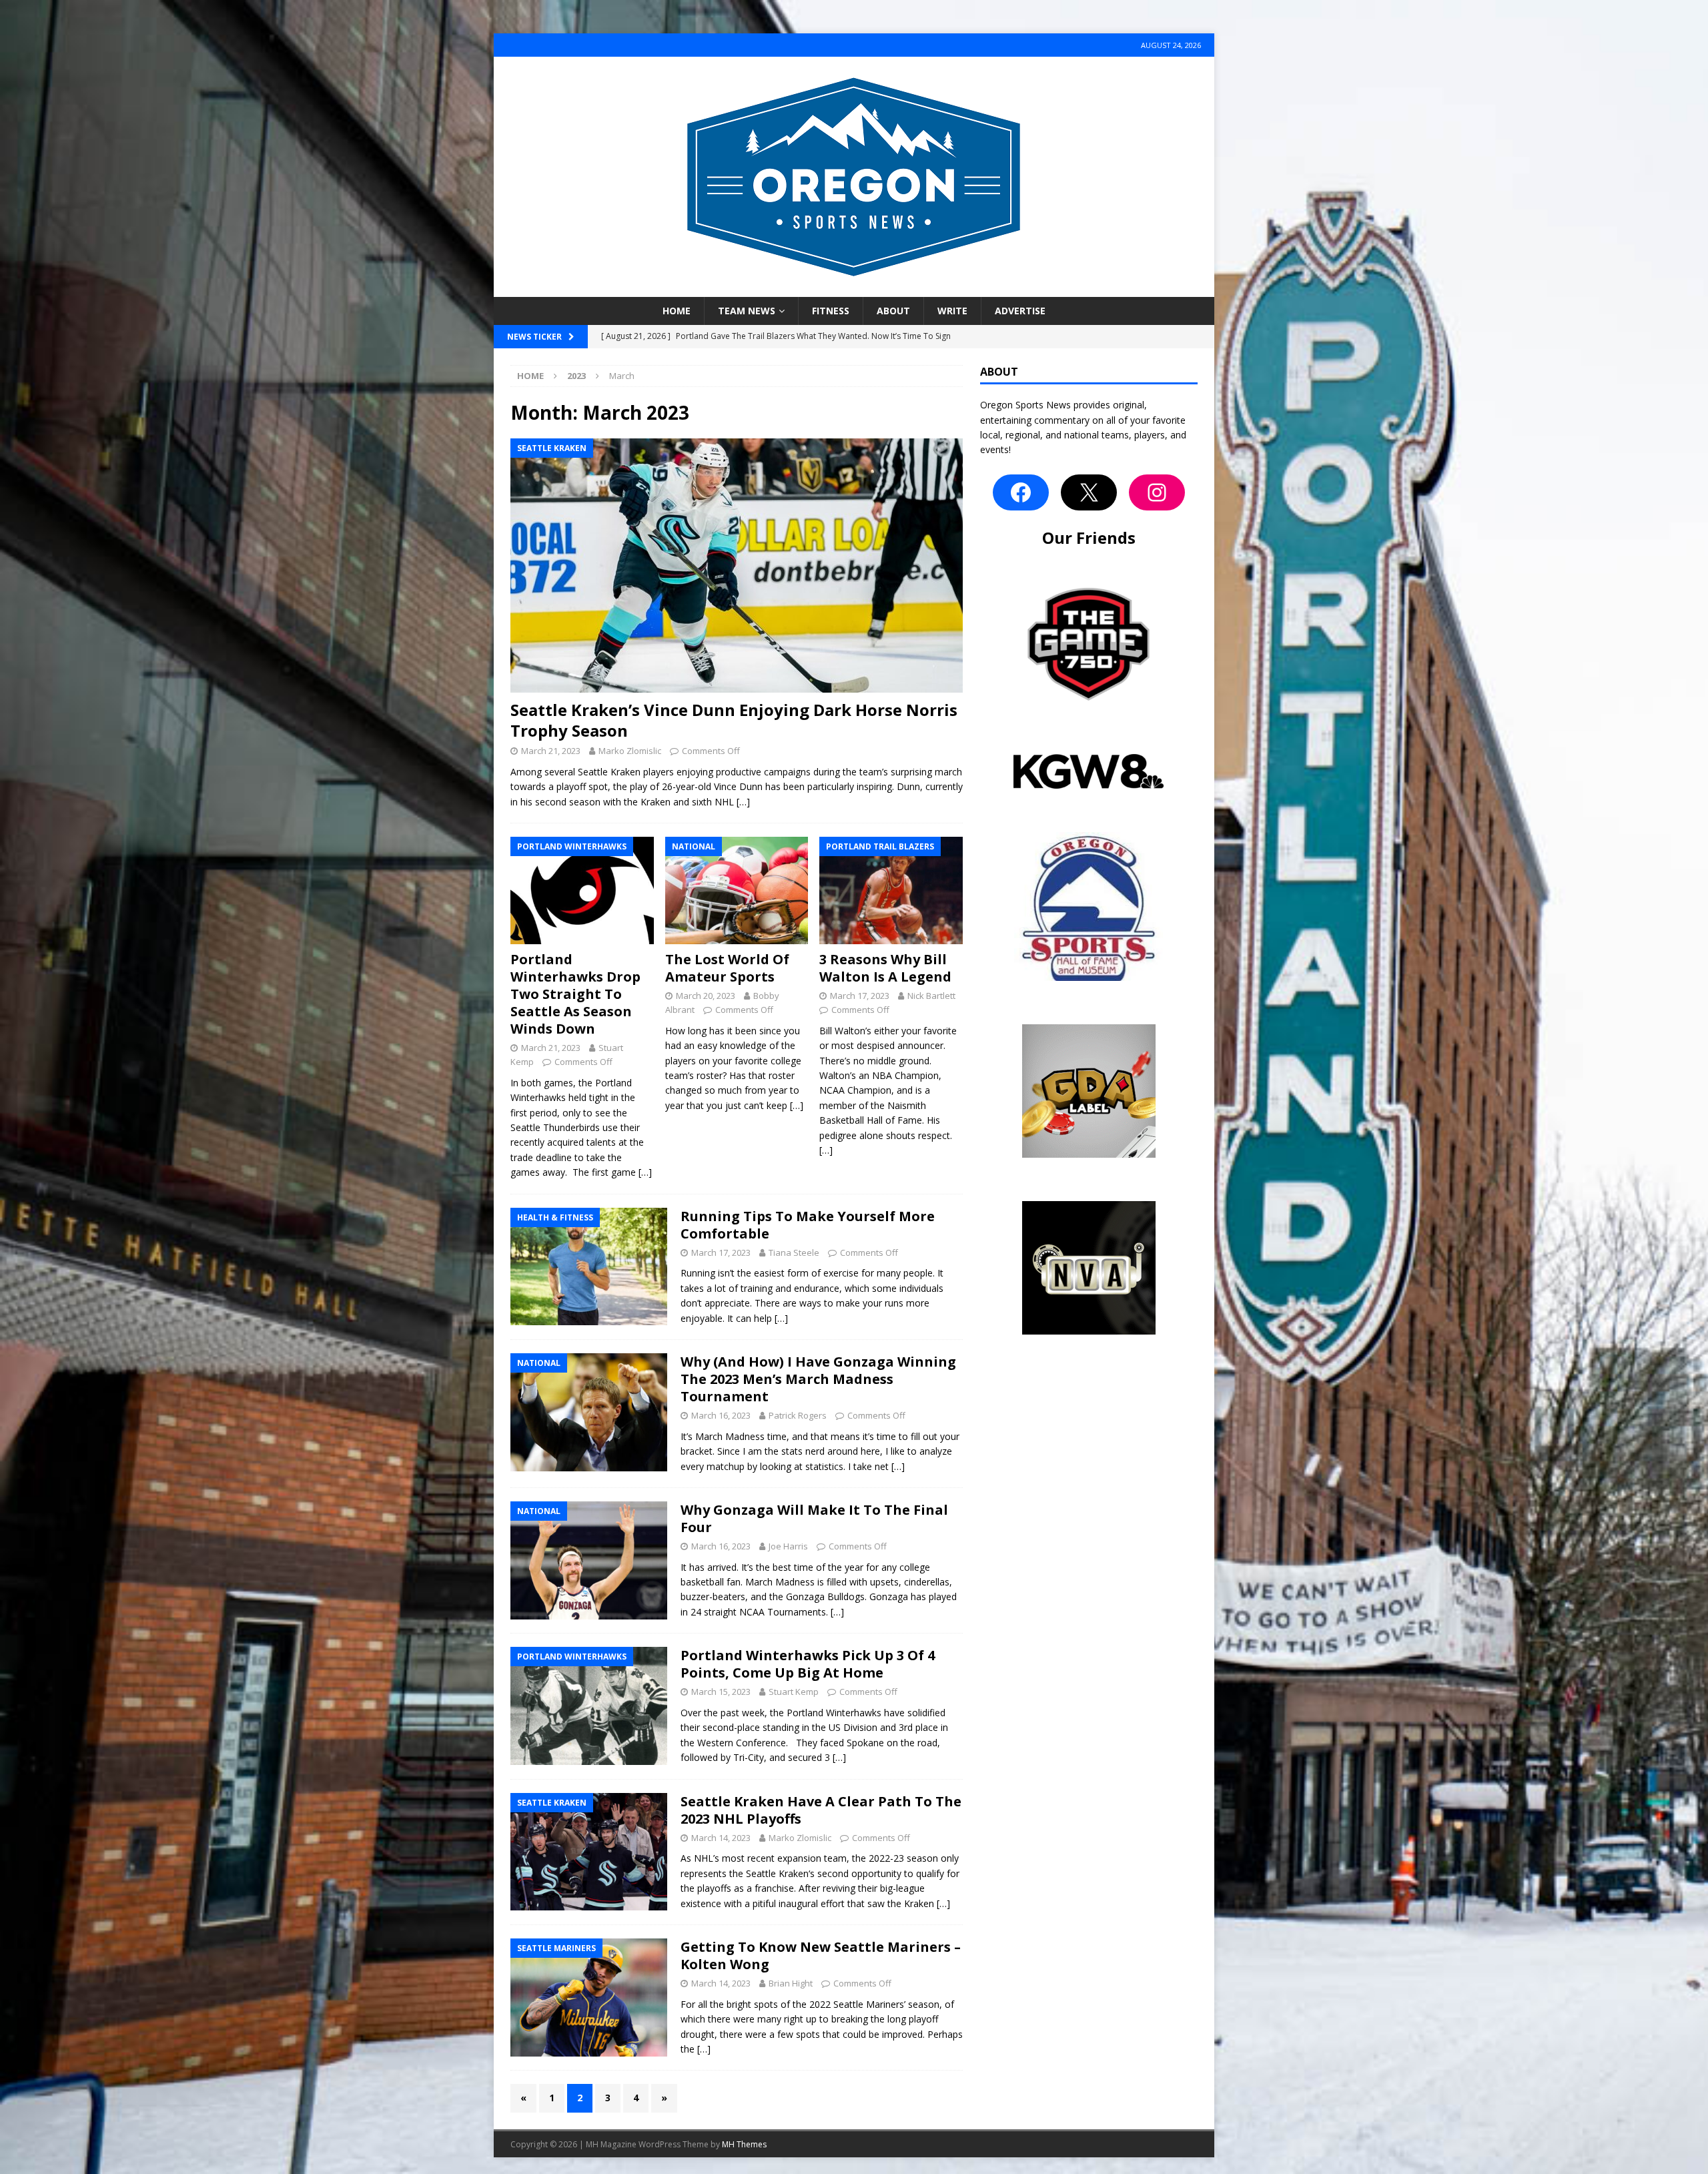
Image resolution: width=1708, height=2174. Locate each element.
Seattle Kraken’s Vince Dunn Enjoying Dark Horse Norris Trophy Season (734, 720)
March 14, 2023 (721, 1838)
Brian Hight (791, 1983)
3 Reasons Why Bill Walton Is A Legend (885, 968)
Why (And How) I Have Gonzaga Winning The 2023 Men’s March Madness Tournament (818, 1379)
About (893, 311)
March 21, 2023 (551, 751)
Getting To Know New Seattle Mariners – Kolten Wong (821, 1955)
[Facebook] (1021, 492)
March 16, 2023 (721, 1415)
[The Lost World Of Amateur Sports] (737, 890)
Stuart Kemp (794, 1692)
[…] (743, 802)
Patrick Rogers (798, 1415)
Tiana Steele (794, 1252)
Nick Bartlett (931, 996)
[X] (1089, 492)
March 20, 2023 (706, 996)
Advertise (1020, 311)
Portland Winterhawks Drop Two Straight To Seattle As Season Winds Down (575, 994)
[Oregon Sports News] (854, 289)
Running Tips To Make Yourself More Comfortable (808, 1225)
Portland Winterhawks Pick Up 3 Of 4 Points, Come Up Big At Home (808, 1664)
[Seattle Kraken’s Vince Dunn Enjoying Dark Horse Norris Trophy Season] (737, 566)
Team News (747, 311)
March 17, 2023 (860, 996)
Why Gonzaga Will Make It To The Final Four (814, 1518)
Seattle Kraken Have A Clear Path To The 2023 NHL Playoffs (821, 1810)
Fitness (831, 311)
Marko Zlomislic (630, 751)
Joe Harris (788, 1546)
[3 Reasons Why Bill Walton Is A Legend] (891, 890)
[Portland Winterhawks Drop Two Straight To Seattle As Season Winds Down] (582, 890)
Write (952, 311)
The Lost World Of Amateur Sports (727, 968)
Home (677, 311)
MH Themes (744, 2144)
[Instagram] (1157, 492)
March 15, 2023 (721, 1692)
